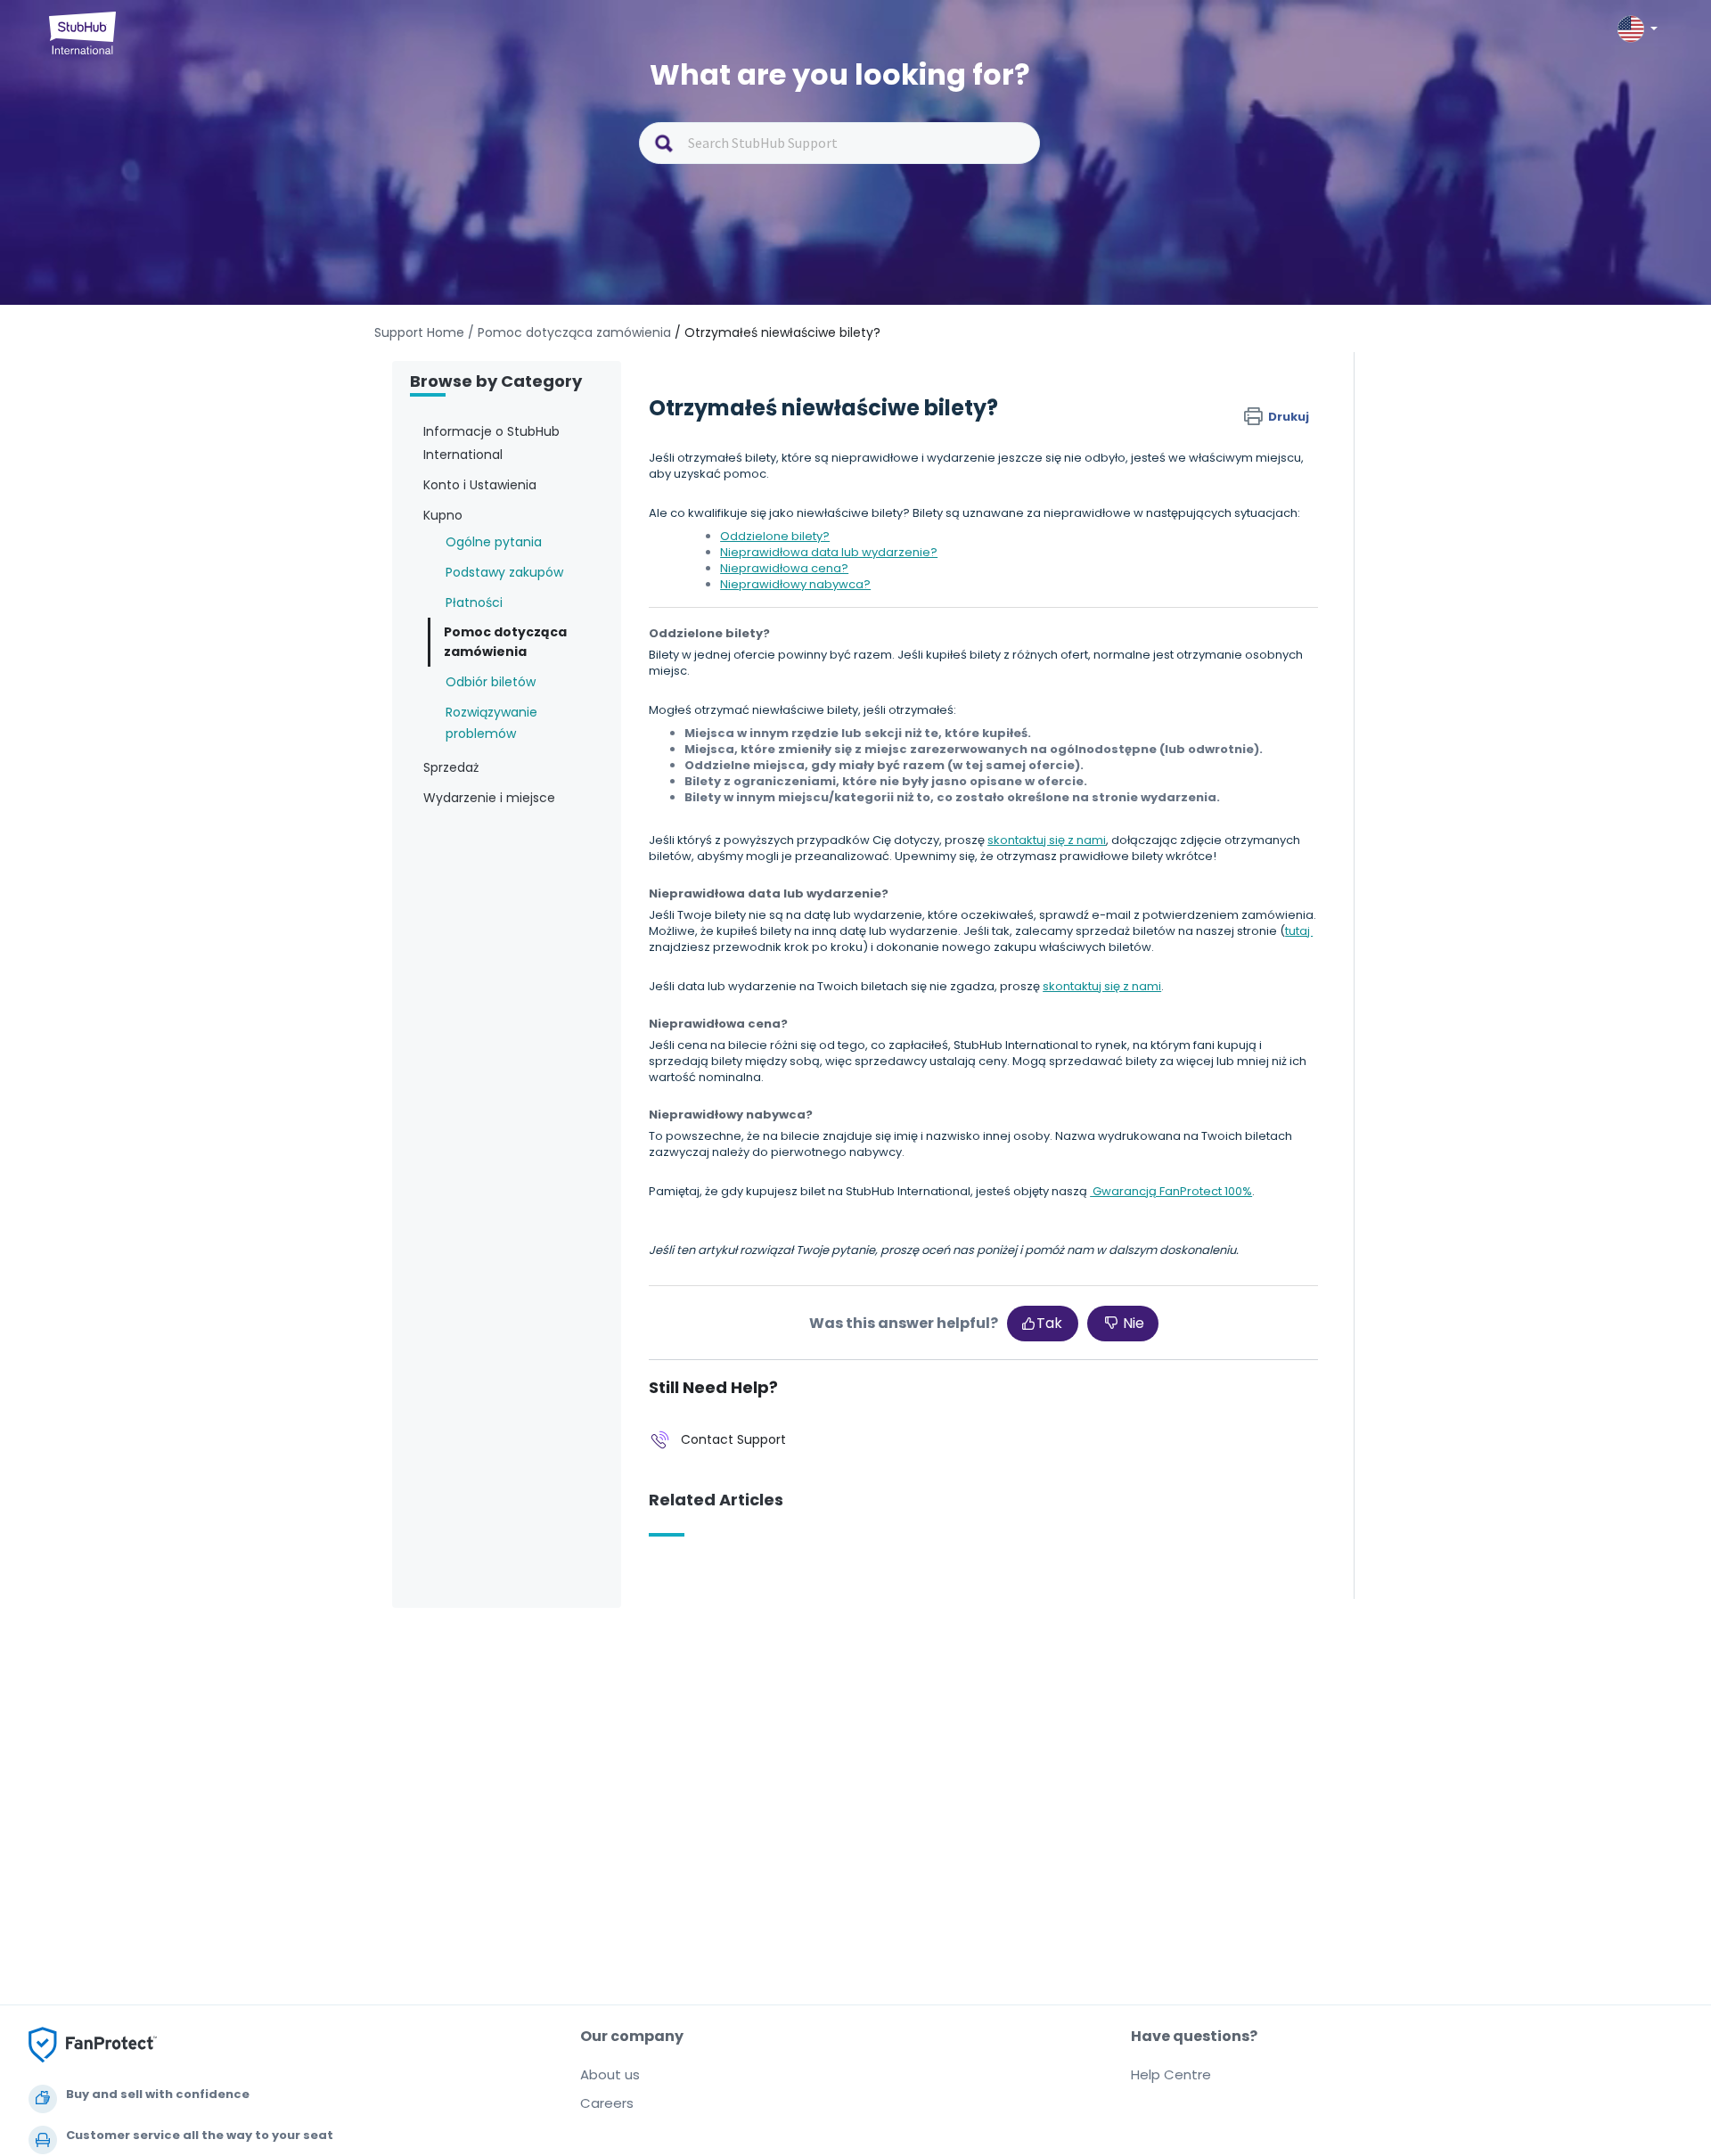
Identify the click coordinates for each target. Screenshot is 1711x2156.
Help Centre (1171, 2074)
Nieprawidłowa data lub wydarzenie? (829, 552)
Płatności (474, 603)
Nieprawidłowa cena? (784, 568)
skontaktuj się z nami (1047, 840)
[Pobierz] (823, 867)
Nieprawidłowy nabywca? (795, 584)
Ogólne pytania (494, 542)
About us (610, 2074)
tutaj (1299, 931)
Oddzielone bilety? (775, 536)
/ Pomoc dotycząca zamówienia (569, 332)
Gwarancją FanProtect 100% (1171, 1191)
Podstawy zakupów (504, 572)
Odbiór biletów (491, 682)
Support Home (419, 332)
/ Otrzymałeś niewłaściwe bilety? (778, 332)
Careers (607, 2103)
